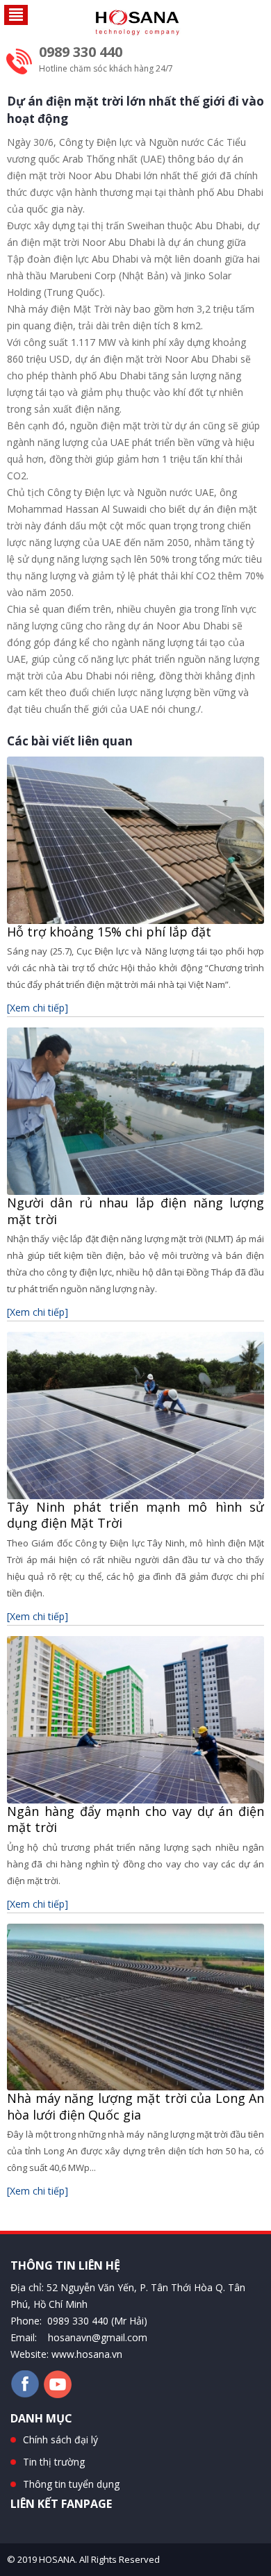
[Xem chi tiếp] (38, 1008)
